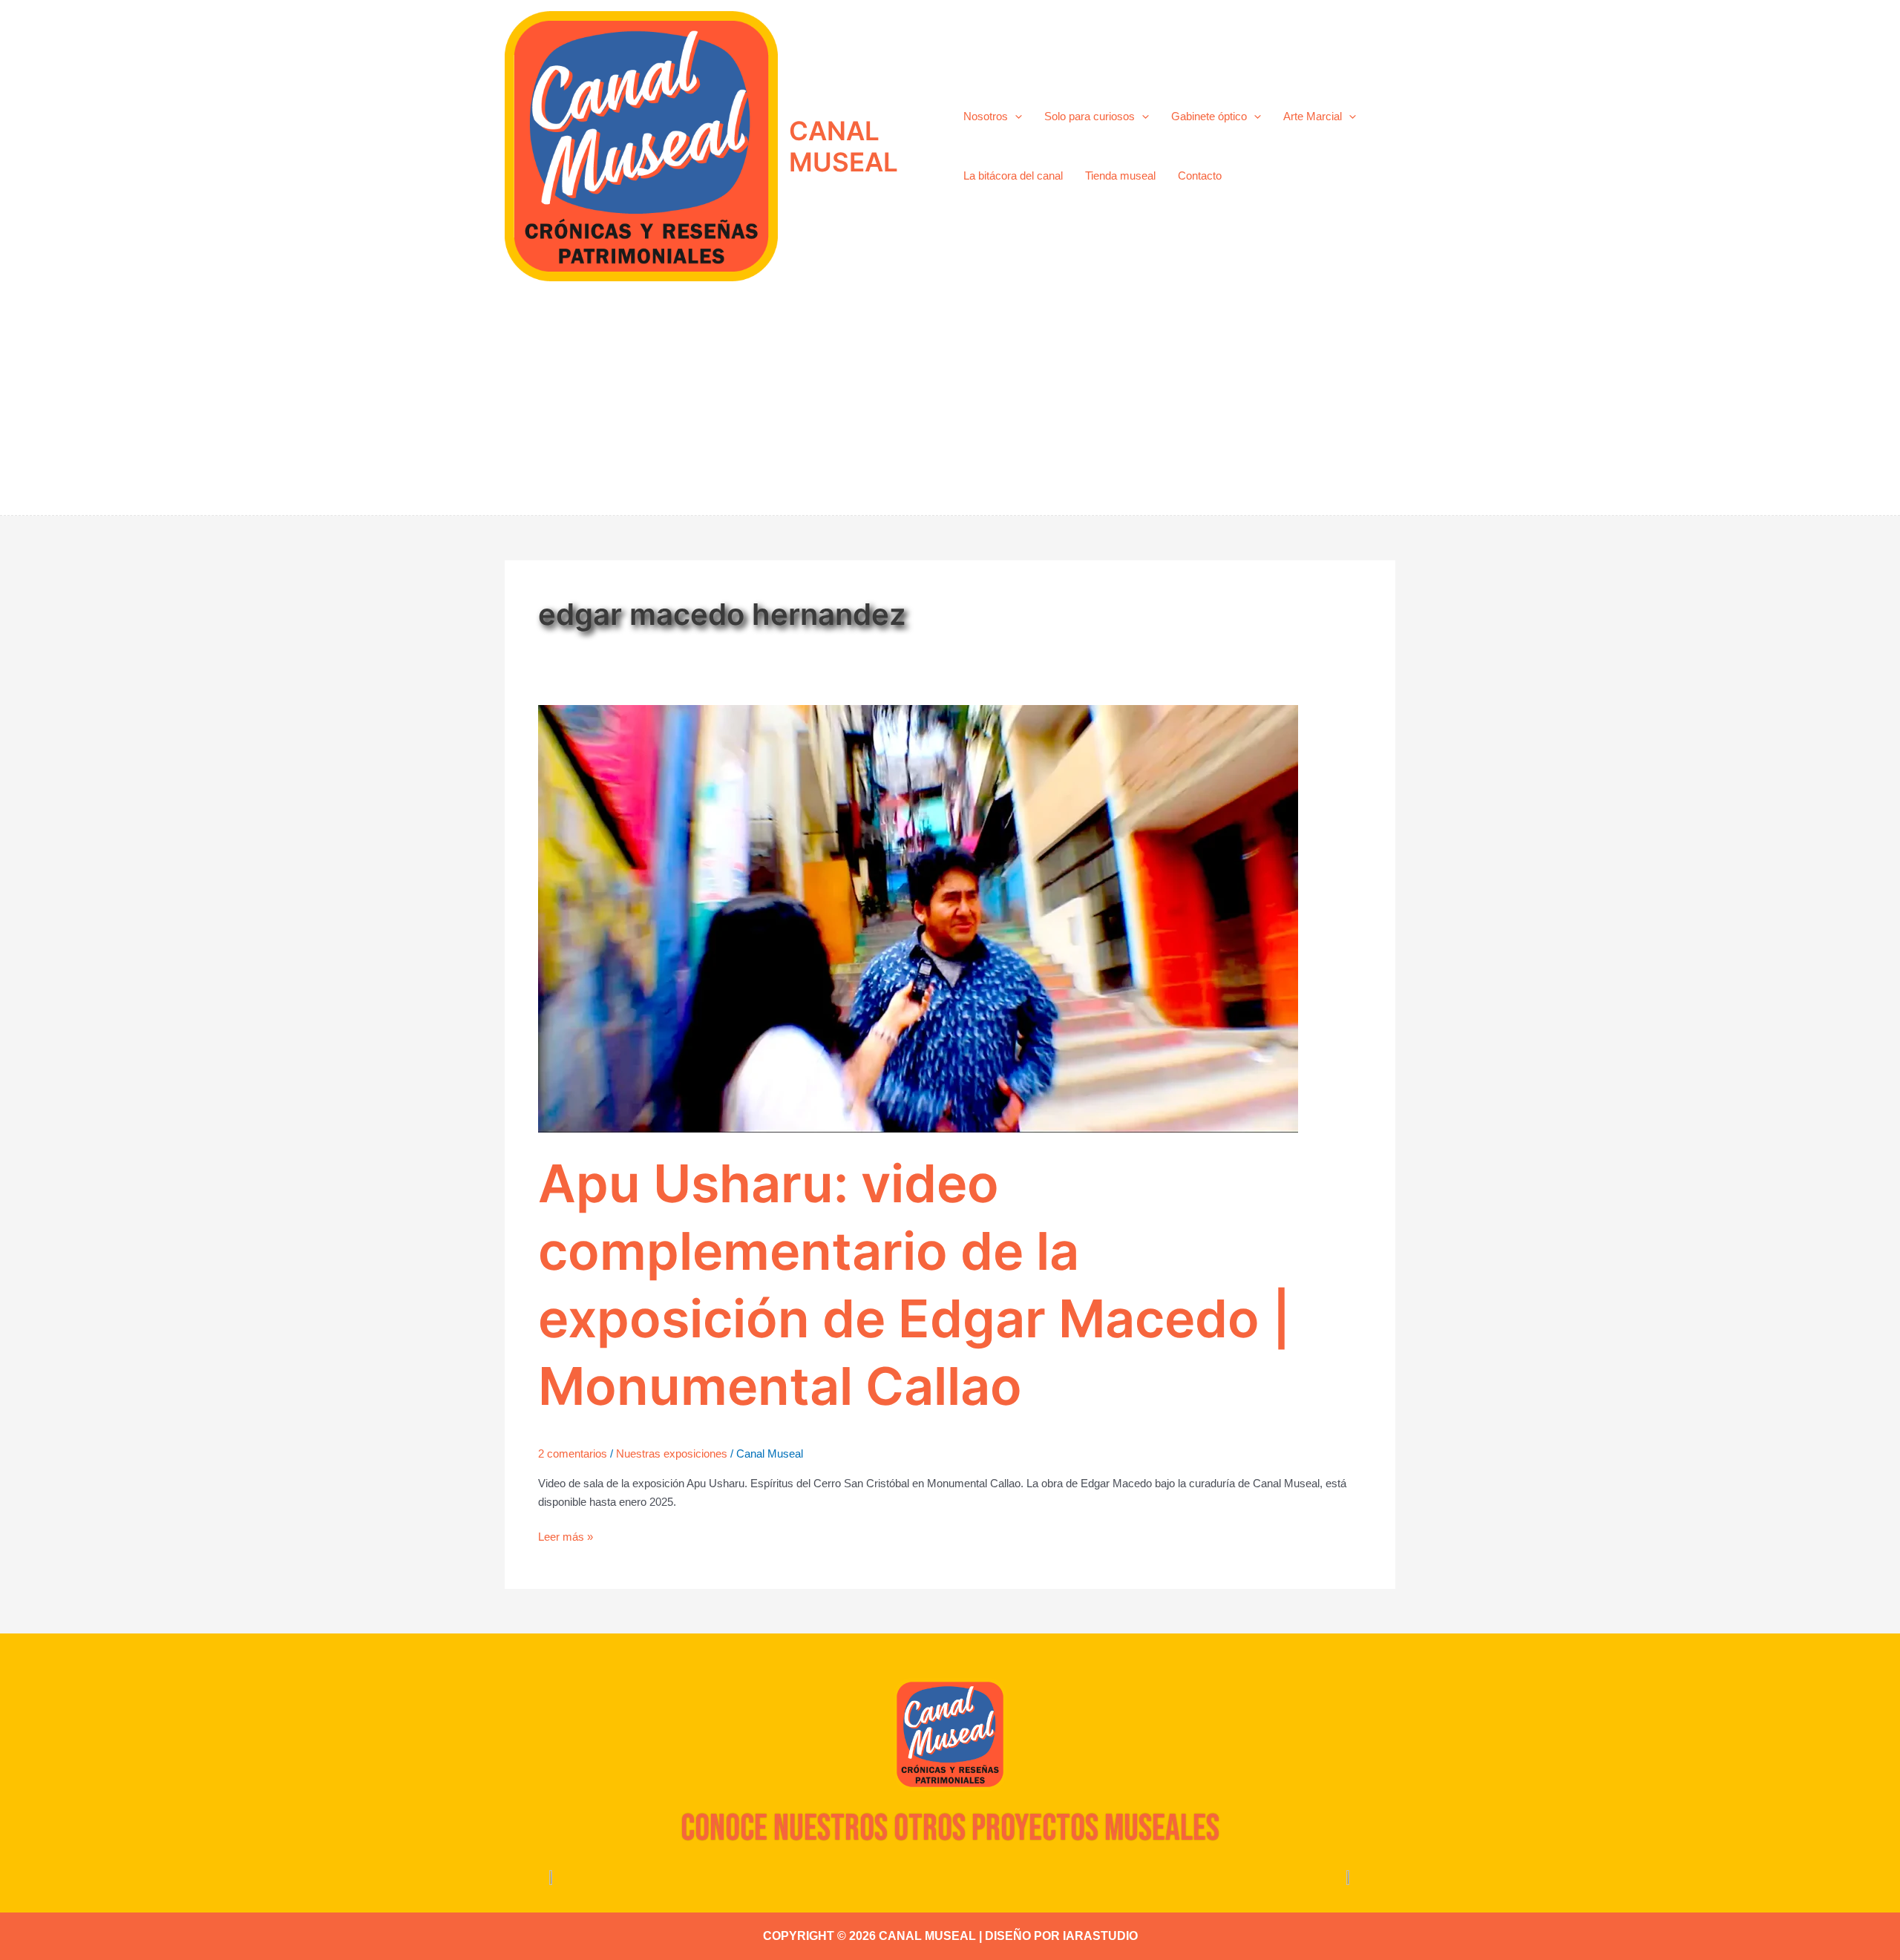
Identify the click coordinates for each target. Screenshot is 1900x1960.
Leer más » (566, 1535)
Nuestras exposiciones (672, 1453)
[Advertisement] (950, 404)
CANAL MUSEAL (843, 146)
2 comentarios (573, 1453)
